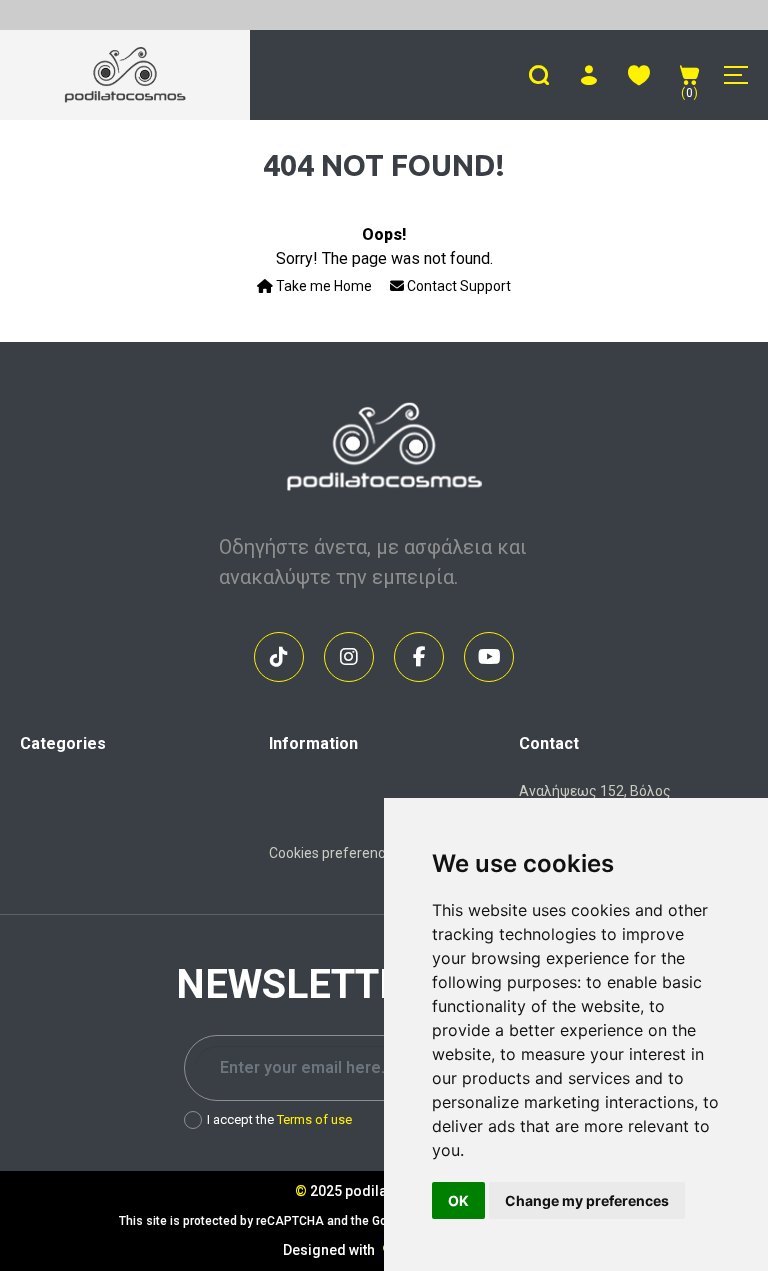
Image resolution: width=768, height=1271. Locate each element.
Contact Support (457, 286)
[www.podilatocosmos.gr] (125, 75)
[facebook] (419, 657)
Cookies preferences (334, 853)
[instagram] (349, 657)
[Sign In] (589, 75)
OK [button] (458, 1200)
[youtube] (489, 657)
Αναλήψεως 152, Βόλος (595, 791)
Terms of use (314, 1119)
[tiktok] (279, 657)
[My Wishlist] (639, 75)
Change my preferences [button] (587, 1200)
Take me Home (322, 286)
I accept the (279, 1119)
